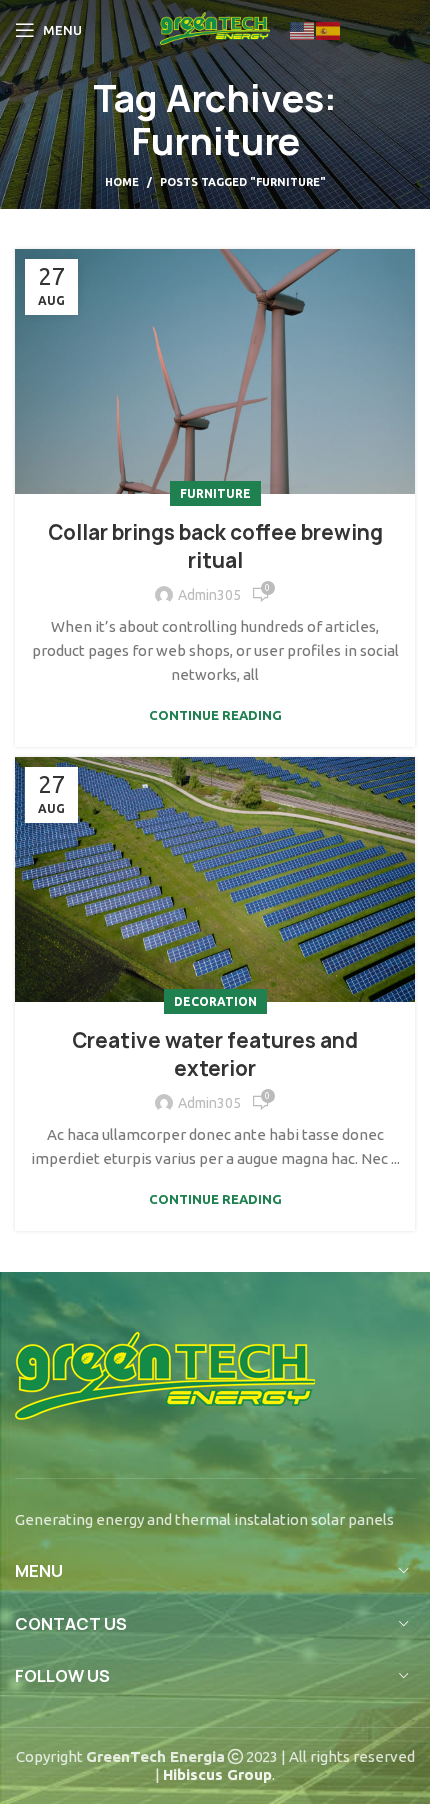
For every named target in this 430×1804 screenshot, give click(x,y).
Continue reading (215, 715)
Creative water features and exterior (215, 1054)
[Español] (329, 29)
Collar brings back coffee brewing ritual (215, 546)
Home (122, 182)
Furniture (215, 493)
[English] (303, 29)
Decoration (215, 1001)
